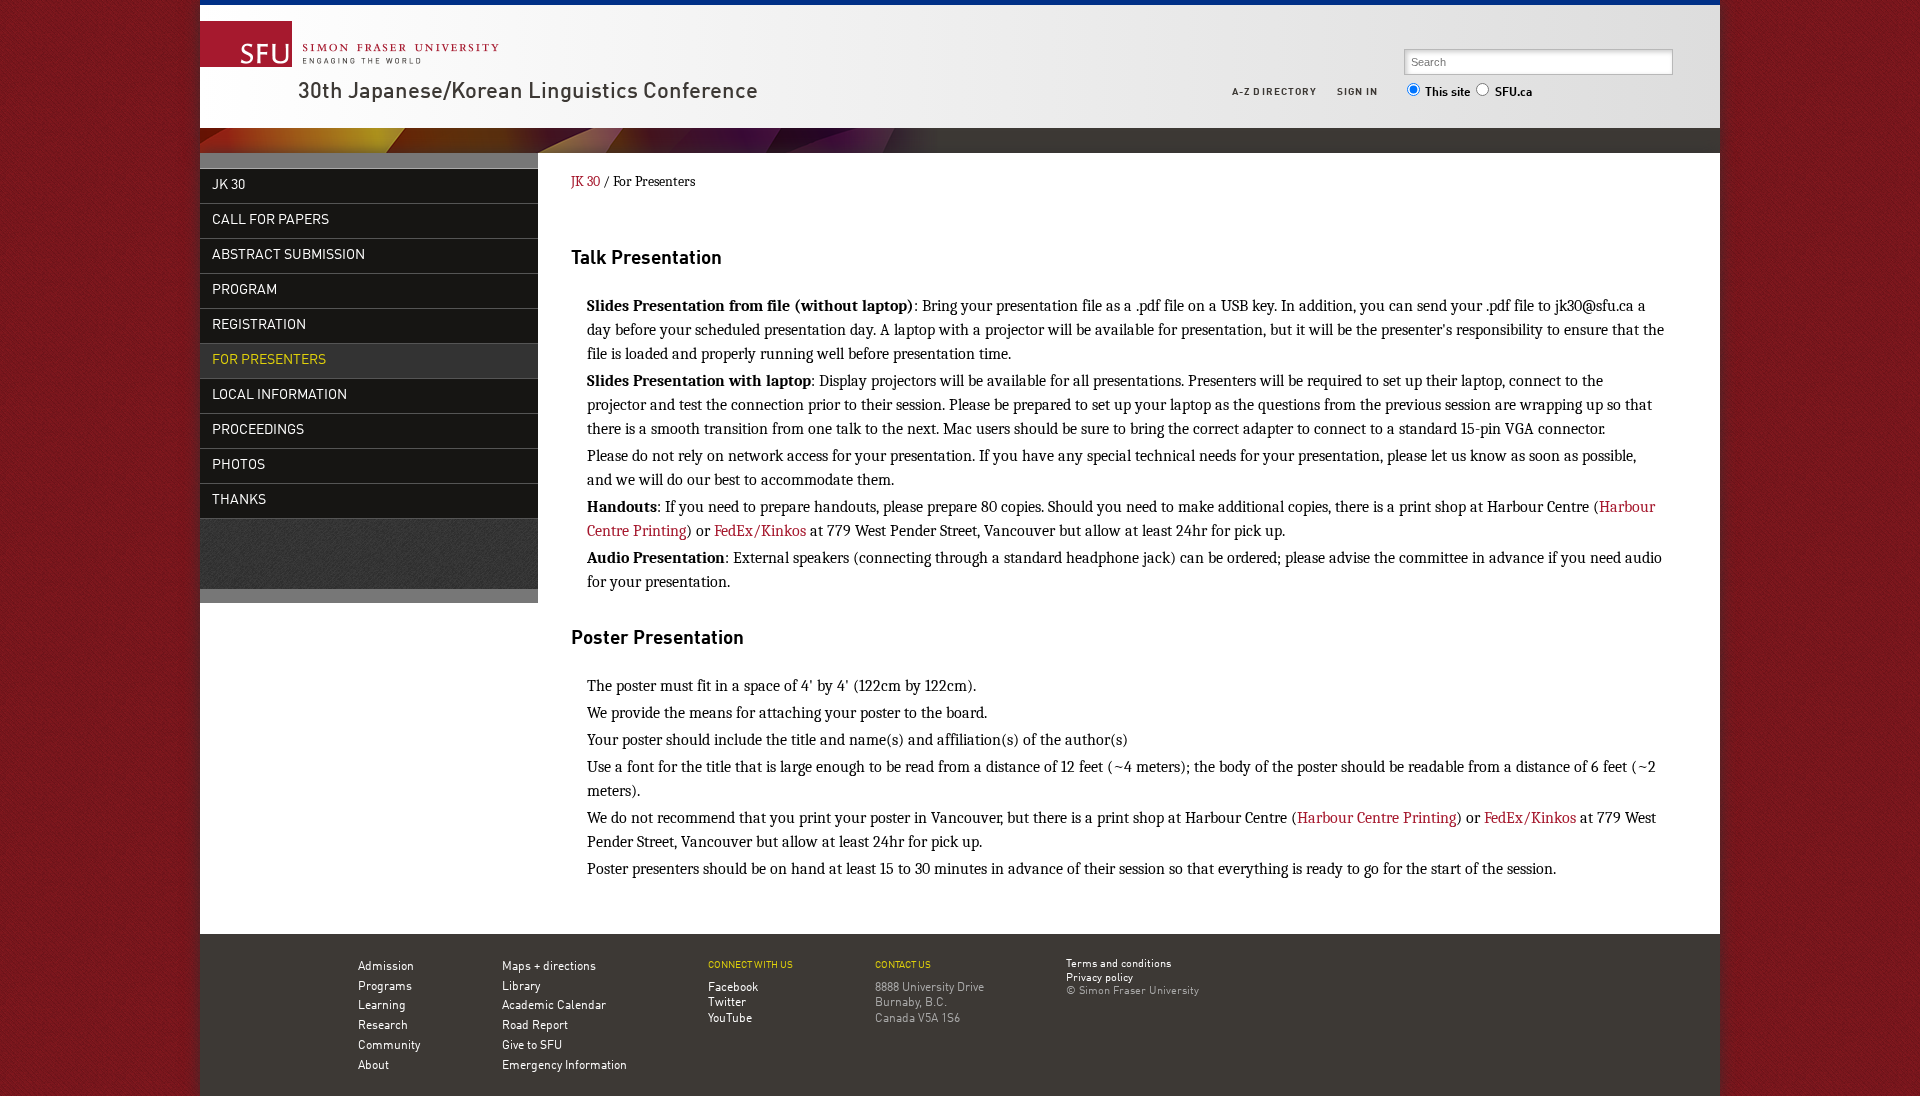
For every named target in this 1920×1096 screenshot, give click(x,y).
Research (383, 1026)
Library (521, 987)
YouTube (730, 1019)
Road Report (535, 1026)
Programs (385, 987)
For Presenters (269, 360)
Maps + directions (549, 967)
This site (1448, 93)
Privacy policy (1099, 979)
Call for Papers (270, 220)
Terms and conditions (1118, 965)
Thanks (239, 500)
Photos (238, 465)
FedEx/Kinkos (760, 531)
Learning (382, 1006)
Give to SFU (532, 1046)
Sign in (1357, 92)
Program (244, 290)
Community (389, 1046)
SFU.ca (1513, 93)
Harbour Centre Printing (1376, 818)
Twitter (727, 1003)
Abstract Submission (288, 255)
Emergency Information (564, 1066)
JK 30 (228, 185)
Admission (386, 967)
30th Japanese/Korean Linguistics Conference (528, 92)
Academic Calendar (554, 1006)
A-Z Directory (1274, 92)
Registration (259, 325)
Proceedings (258, 430)
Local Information (279, 395)
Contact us (903, 965)
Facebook (733, 988)
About (373, 1066)
